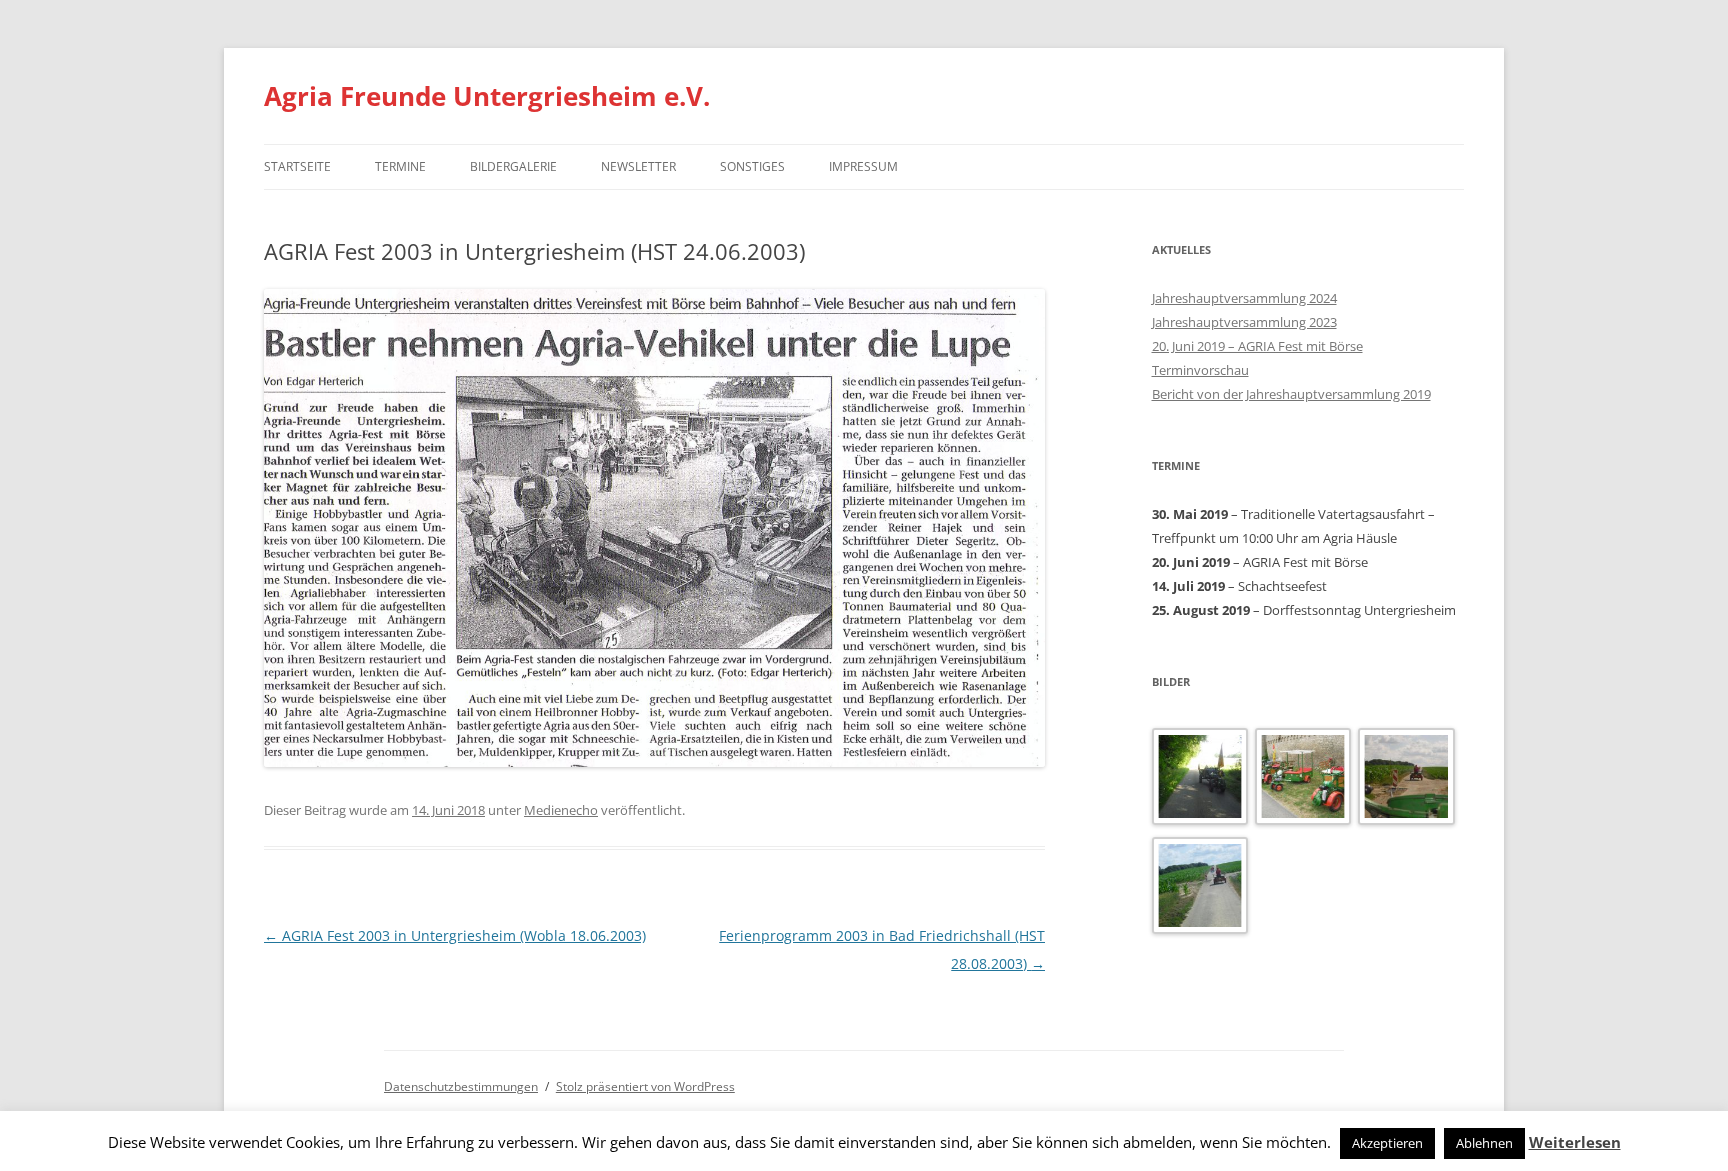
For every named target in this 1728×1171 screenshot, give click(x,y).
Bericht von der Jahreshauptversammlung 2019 (1291, 394)
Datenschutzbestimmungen (461, 1086)
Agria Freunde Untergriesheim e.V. (487, 96)
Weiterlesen (1575, 1142)
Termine (400, 166)
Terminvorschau (1200, 370)
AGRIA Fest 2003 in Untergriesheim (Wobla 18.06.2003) (455, 935)
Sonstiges (752, 166)
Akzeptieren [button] (1387, 1143)
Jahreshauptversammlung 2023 (1244, 322)
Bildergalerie (513, 166)
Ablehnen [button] (1484, 1143)
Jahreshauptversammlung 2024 (1244, 298)
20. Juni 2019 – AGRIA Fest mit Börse (1257, 346)
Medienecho (561, 810)
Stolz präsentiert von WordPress (645, 1086)
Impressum (863, 166)
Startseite (297, 166)
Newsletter (638, 166)
